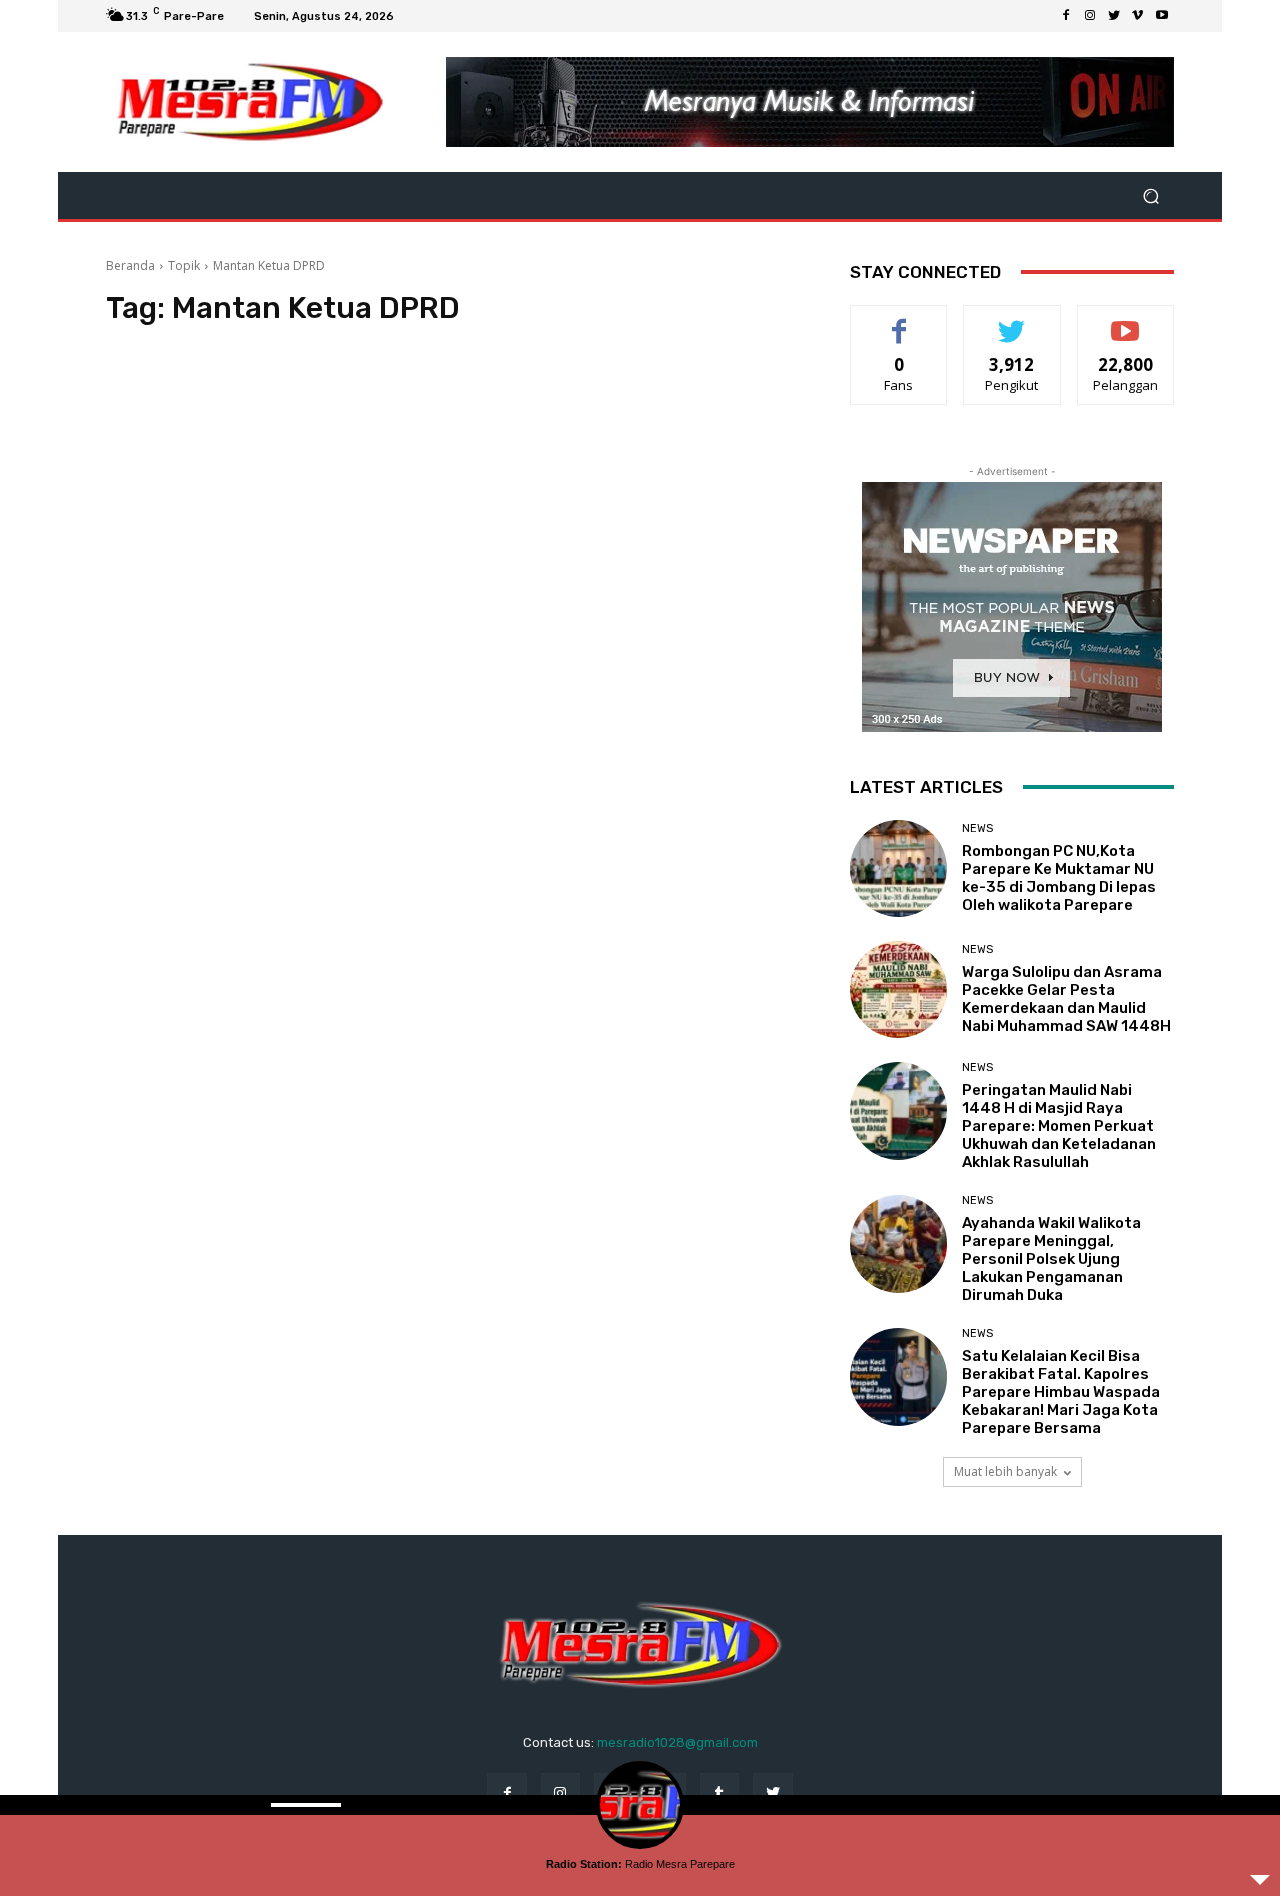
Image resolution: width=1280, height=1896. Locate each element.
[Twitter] (1114, 16)
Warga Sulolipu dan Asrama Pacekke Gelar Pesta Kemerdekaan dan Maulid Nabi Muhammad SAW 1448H (1066, 999)
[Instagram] (1090, 16)
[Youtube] (1162, 16)
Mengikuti (1012, 320)
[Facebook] (1066, 16)
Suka (899, 320)
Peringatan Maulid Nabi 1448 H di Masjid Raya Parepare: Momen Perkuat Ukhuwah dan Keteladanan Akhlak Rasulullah (1059, 1126)
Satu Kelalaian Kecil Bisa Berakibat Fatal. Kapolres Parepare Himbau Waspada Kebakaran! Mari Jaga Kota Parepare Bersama (1061, 1392)
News (977, 828)
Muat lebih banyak (1005, 1471)
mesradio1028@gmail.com (677, 1742)
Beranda (130, 265)
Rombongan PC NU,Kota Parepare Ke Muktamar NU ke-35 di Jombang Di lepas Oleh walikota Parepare (1059, 878)
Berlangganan (1127, 320)
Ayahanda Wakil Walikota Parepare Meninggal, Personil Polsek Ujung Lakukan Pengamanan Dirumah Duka (1051, 1259)
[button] (1150, 195)
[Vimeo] (1138, 16)
